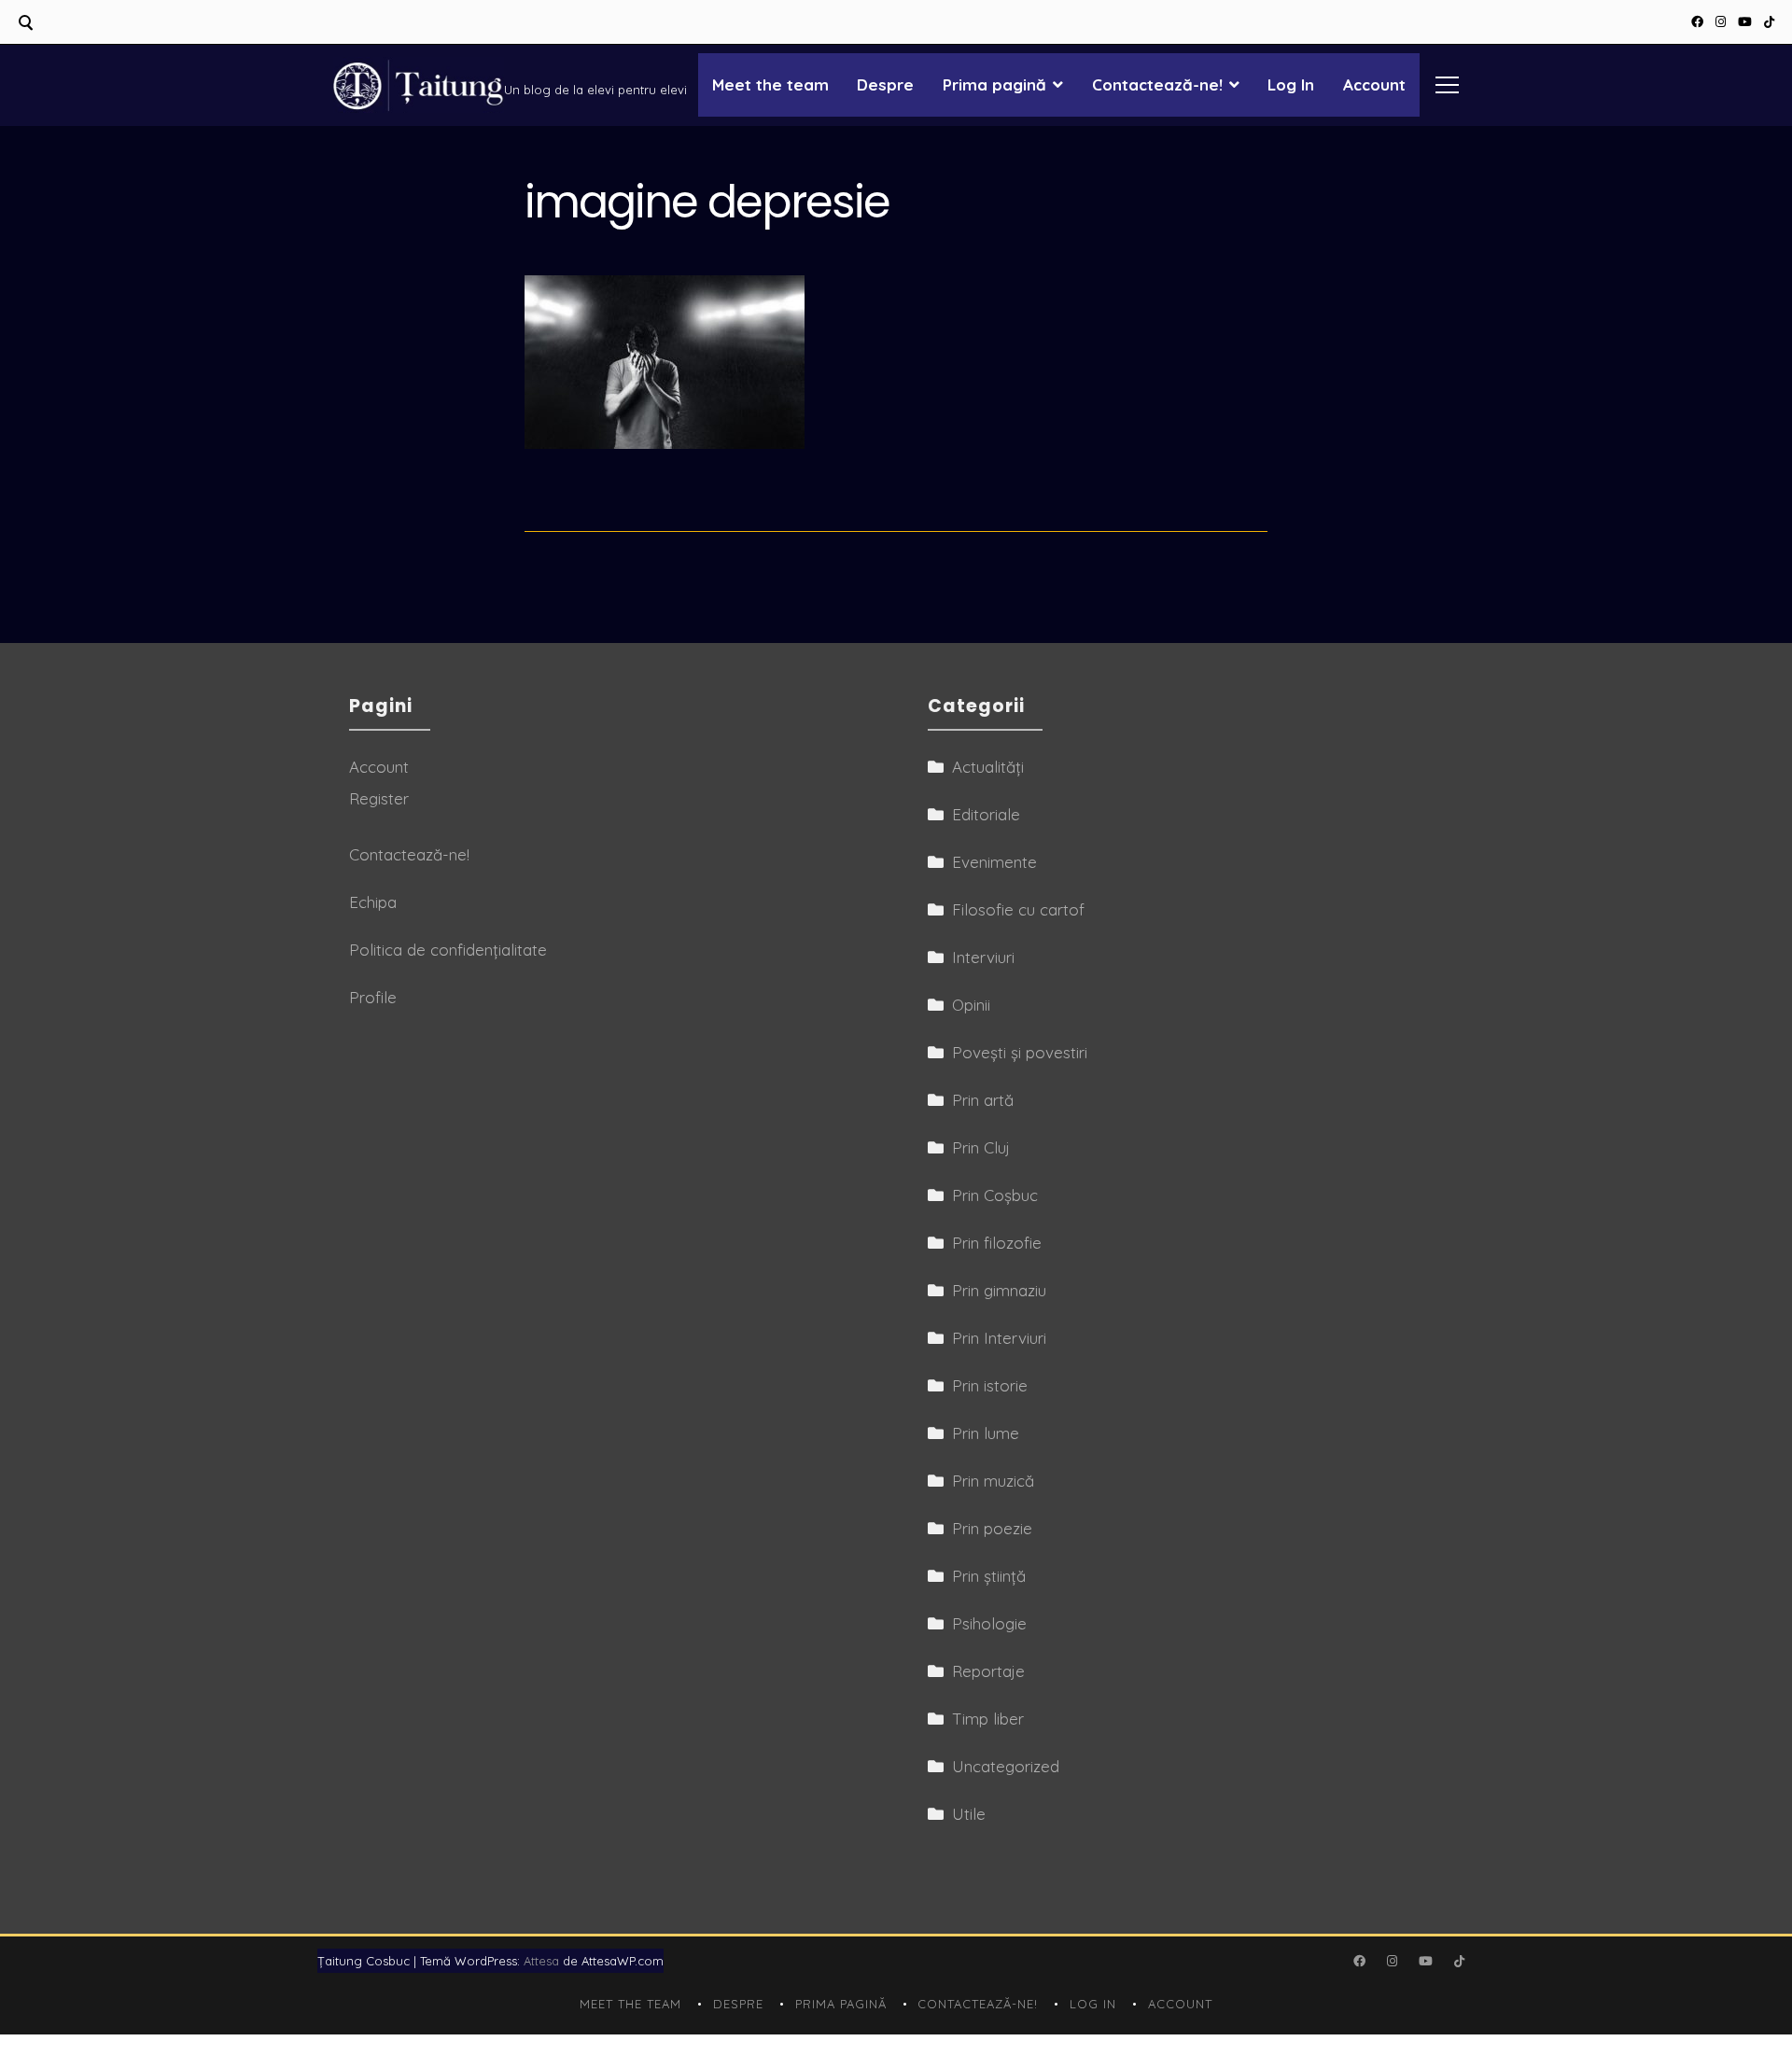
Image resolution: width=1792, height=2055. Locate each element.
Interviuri (983, 957)
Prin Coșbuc (995, 1195)
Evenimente (994, 862)
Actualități (988, 767)
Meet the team (770, 84)
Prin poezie (992, 1528)
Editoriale (986, 814)
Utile (969, 1814)
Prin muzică (993, 1481)
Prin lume (986, 1433)
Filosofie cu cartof (1018, 909)
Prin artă (983, 1100)
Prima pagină (994, 84)
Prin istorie (990, 1385)
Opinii (971, 1005)
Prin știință (989, 1576)
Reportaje (988, 1671)
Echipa (373, 902)
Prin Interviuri (999, 1338)
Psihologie (989, 1623)
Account (1374, 84)
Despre (885, 84)
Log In (1291, 84)
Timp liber (988, 1719)
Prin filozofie (997, 1243)
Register (379, 798)
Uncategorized (1006, 1766)
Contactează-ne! (1157, 84)
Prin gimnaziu (999, 1290)
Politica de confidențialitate (448, 950)
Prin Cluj (981, 1147)
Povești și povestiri (1020, 1052)
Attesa (541, 1961)
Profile (373, 997)
